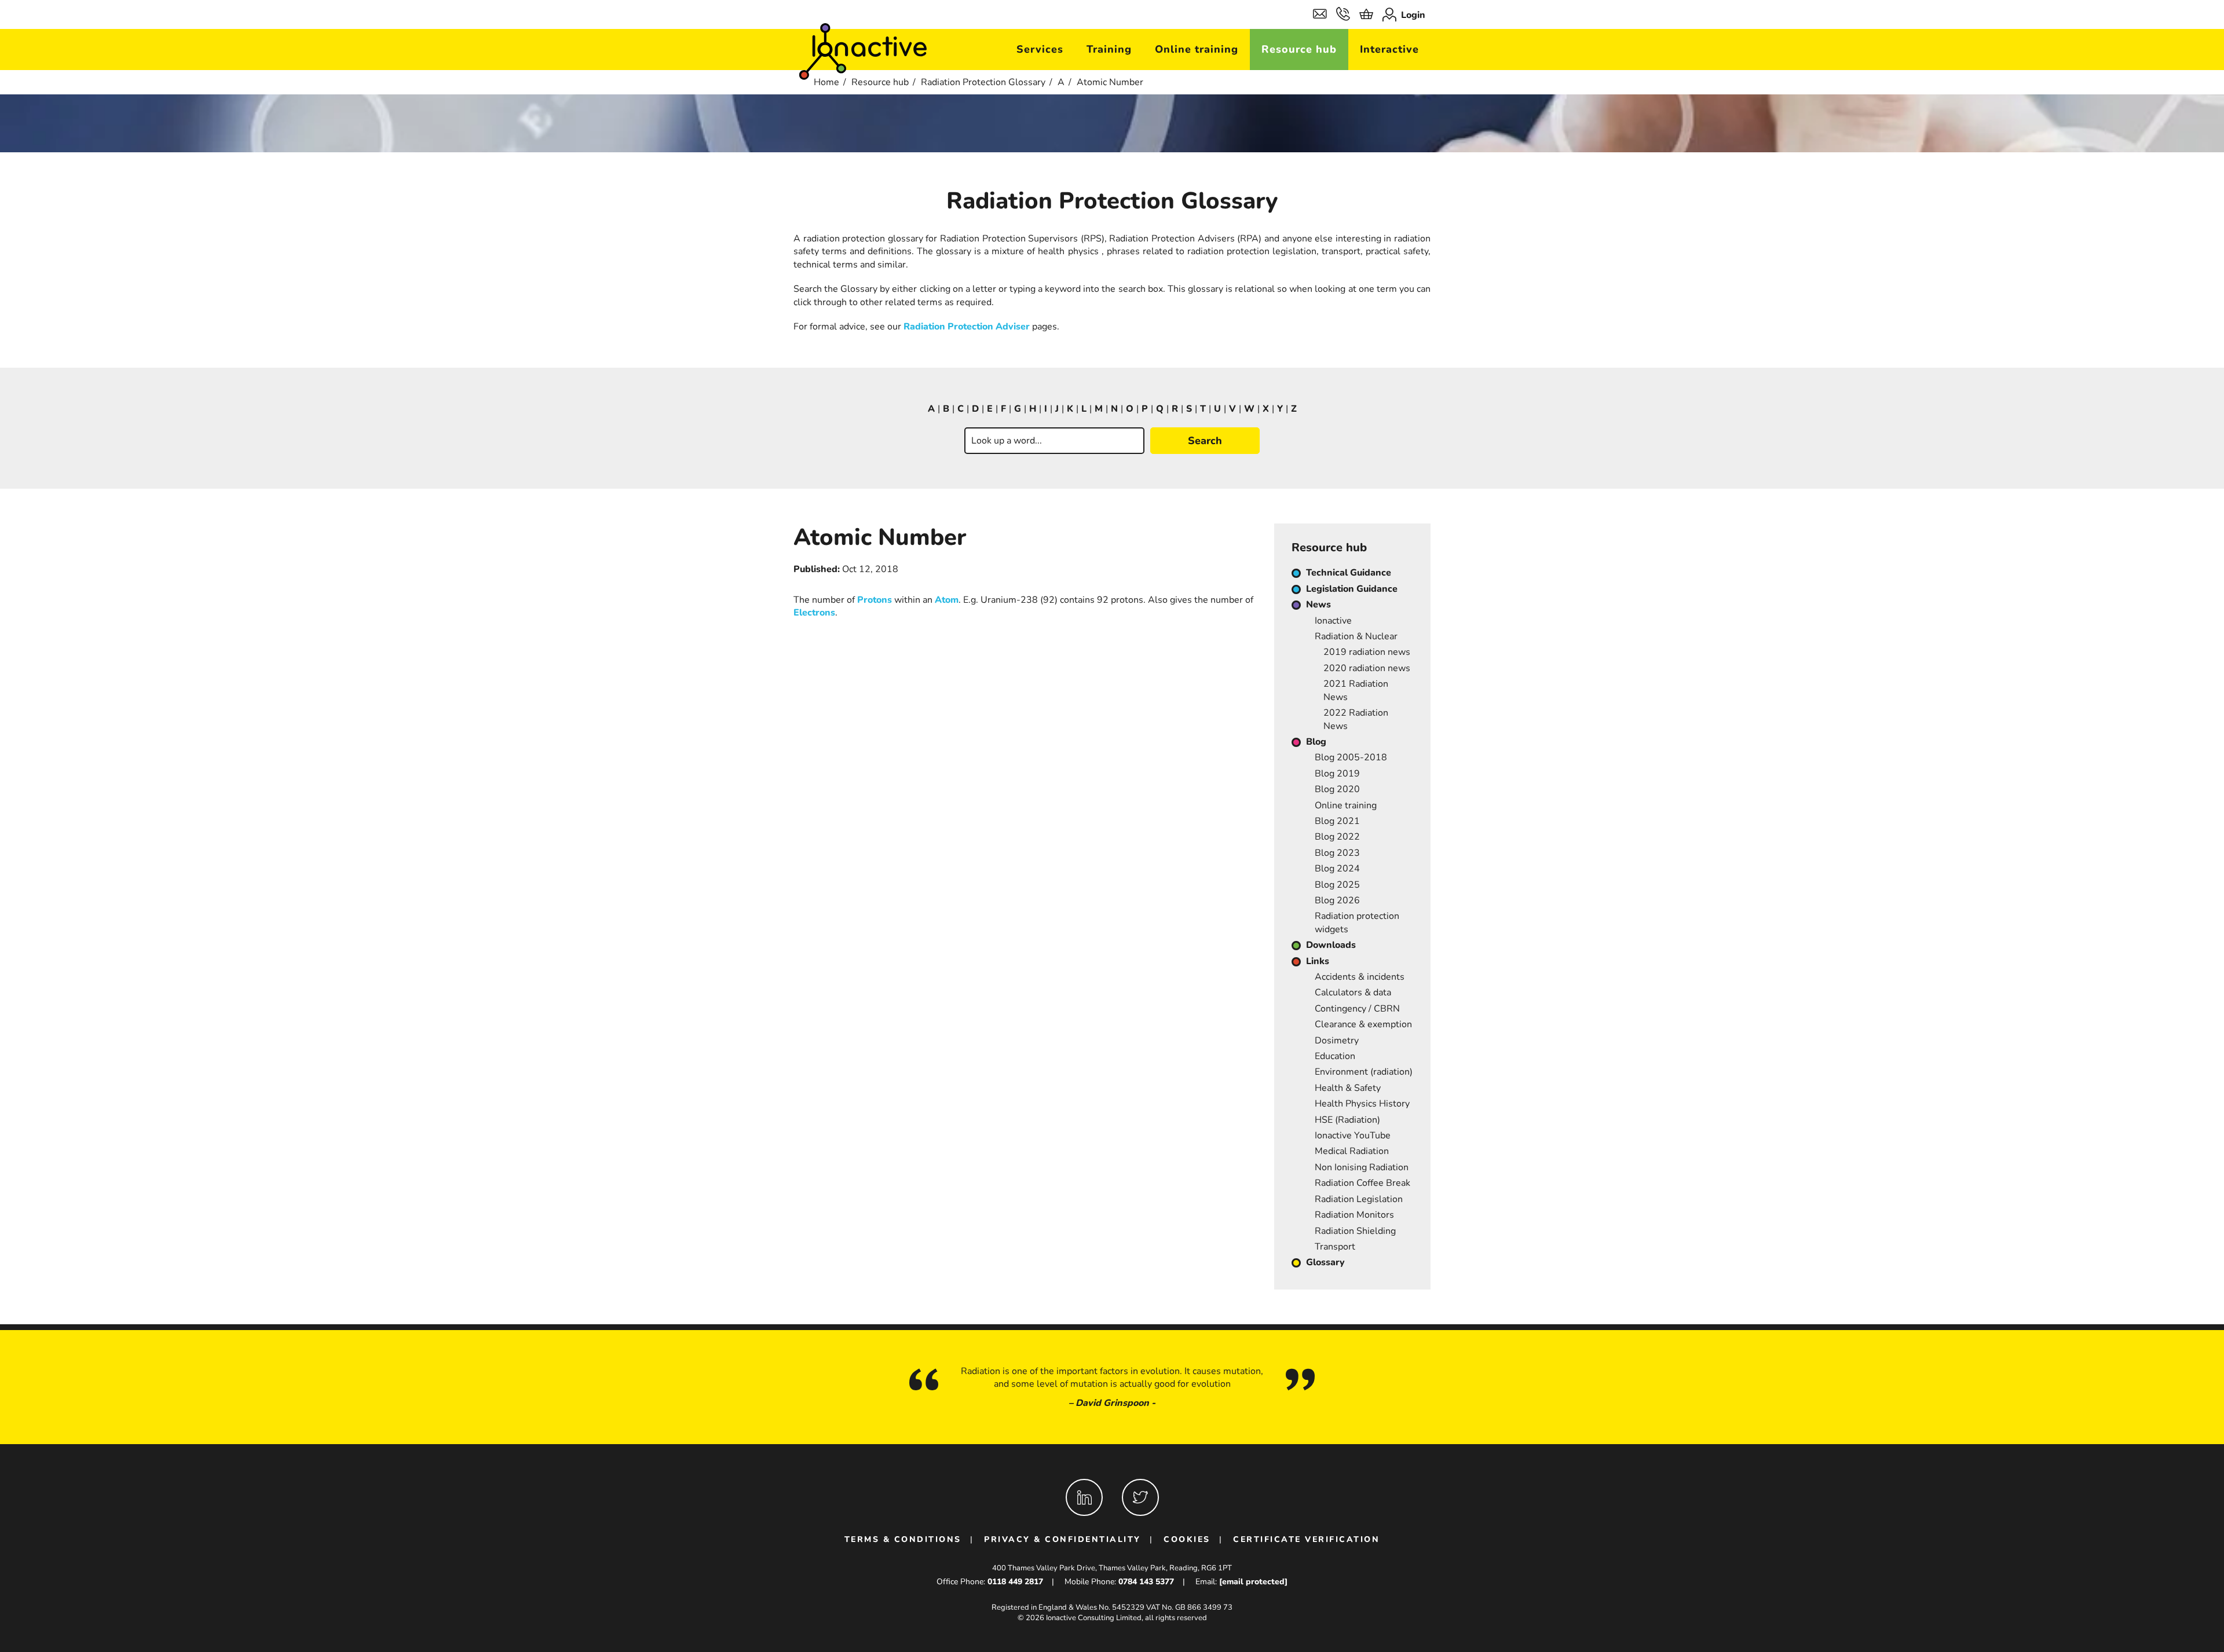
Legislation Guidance (1352, 589)
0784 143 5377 (1146, 1582)
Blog (1316, 742)
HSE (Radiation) (1347, 1120)
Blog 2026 (1337, 900)
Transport (1335, 1247)
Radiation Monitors (1354, 1215)
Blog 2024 (1337, 869)
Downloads (1331, 945)
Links (1318, 961)
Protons (875, 600)
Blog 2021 (1337, 821)
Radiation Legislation (1359, 1199)
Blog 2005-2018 (1351, 757)
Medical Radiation (1352, 1151)
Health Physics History (1362, 1104)
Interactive (1389, 49)
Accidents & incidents (1360, 977)
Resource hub (1299, 49)
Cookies (1187, 1539)
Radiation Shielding (1355, 1231)
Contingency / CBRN (1357, 1009)
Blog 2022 (1337, 837)
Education (1335, 1056)
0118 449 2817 (1015, 1582)
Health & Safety (1348, 1088)
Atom (947, 600)
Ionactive (1333, 621)
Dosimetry (1337, 1041)
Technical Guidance (1349, 573)
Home (826, 82)
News (1318, 605)
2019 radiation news (1367, 652)
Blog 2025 (1337, 885)
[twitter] (1140, 1497)
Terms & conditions (903, 1539)
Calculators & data (1353, 992)
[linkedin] (1084, 1497)
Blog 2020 (1337, 789)
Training (1109, 49)
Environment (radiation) (1364, 1072)
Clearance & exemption (1363, 1024)
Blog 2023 (1337, 853)
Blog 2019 (1337, 774)
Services (1040, 49)
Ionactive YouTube (1353, 1135)
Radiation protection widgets (1357, 922)
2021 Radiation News (1356, 690)
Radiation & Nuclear (1356, 636)
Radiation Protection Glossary (983, 82)
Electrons (814, 613)
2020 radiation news (1367, 668)
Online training (1197, 49)
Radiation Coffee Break (1362, 1183)
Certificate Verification (1306, 1539)
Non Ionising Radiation (1362, 1167)
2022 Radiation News (1356, 719)
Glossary (1325, 1262)
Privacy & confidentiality (1062, 1539)
